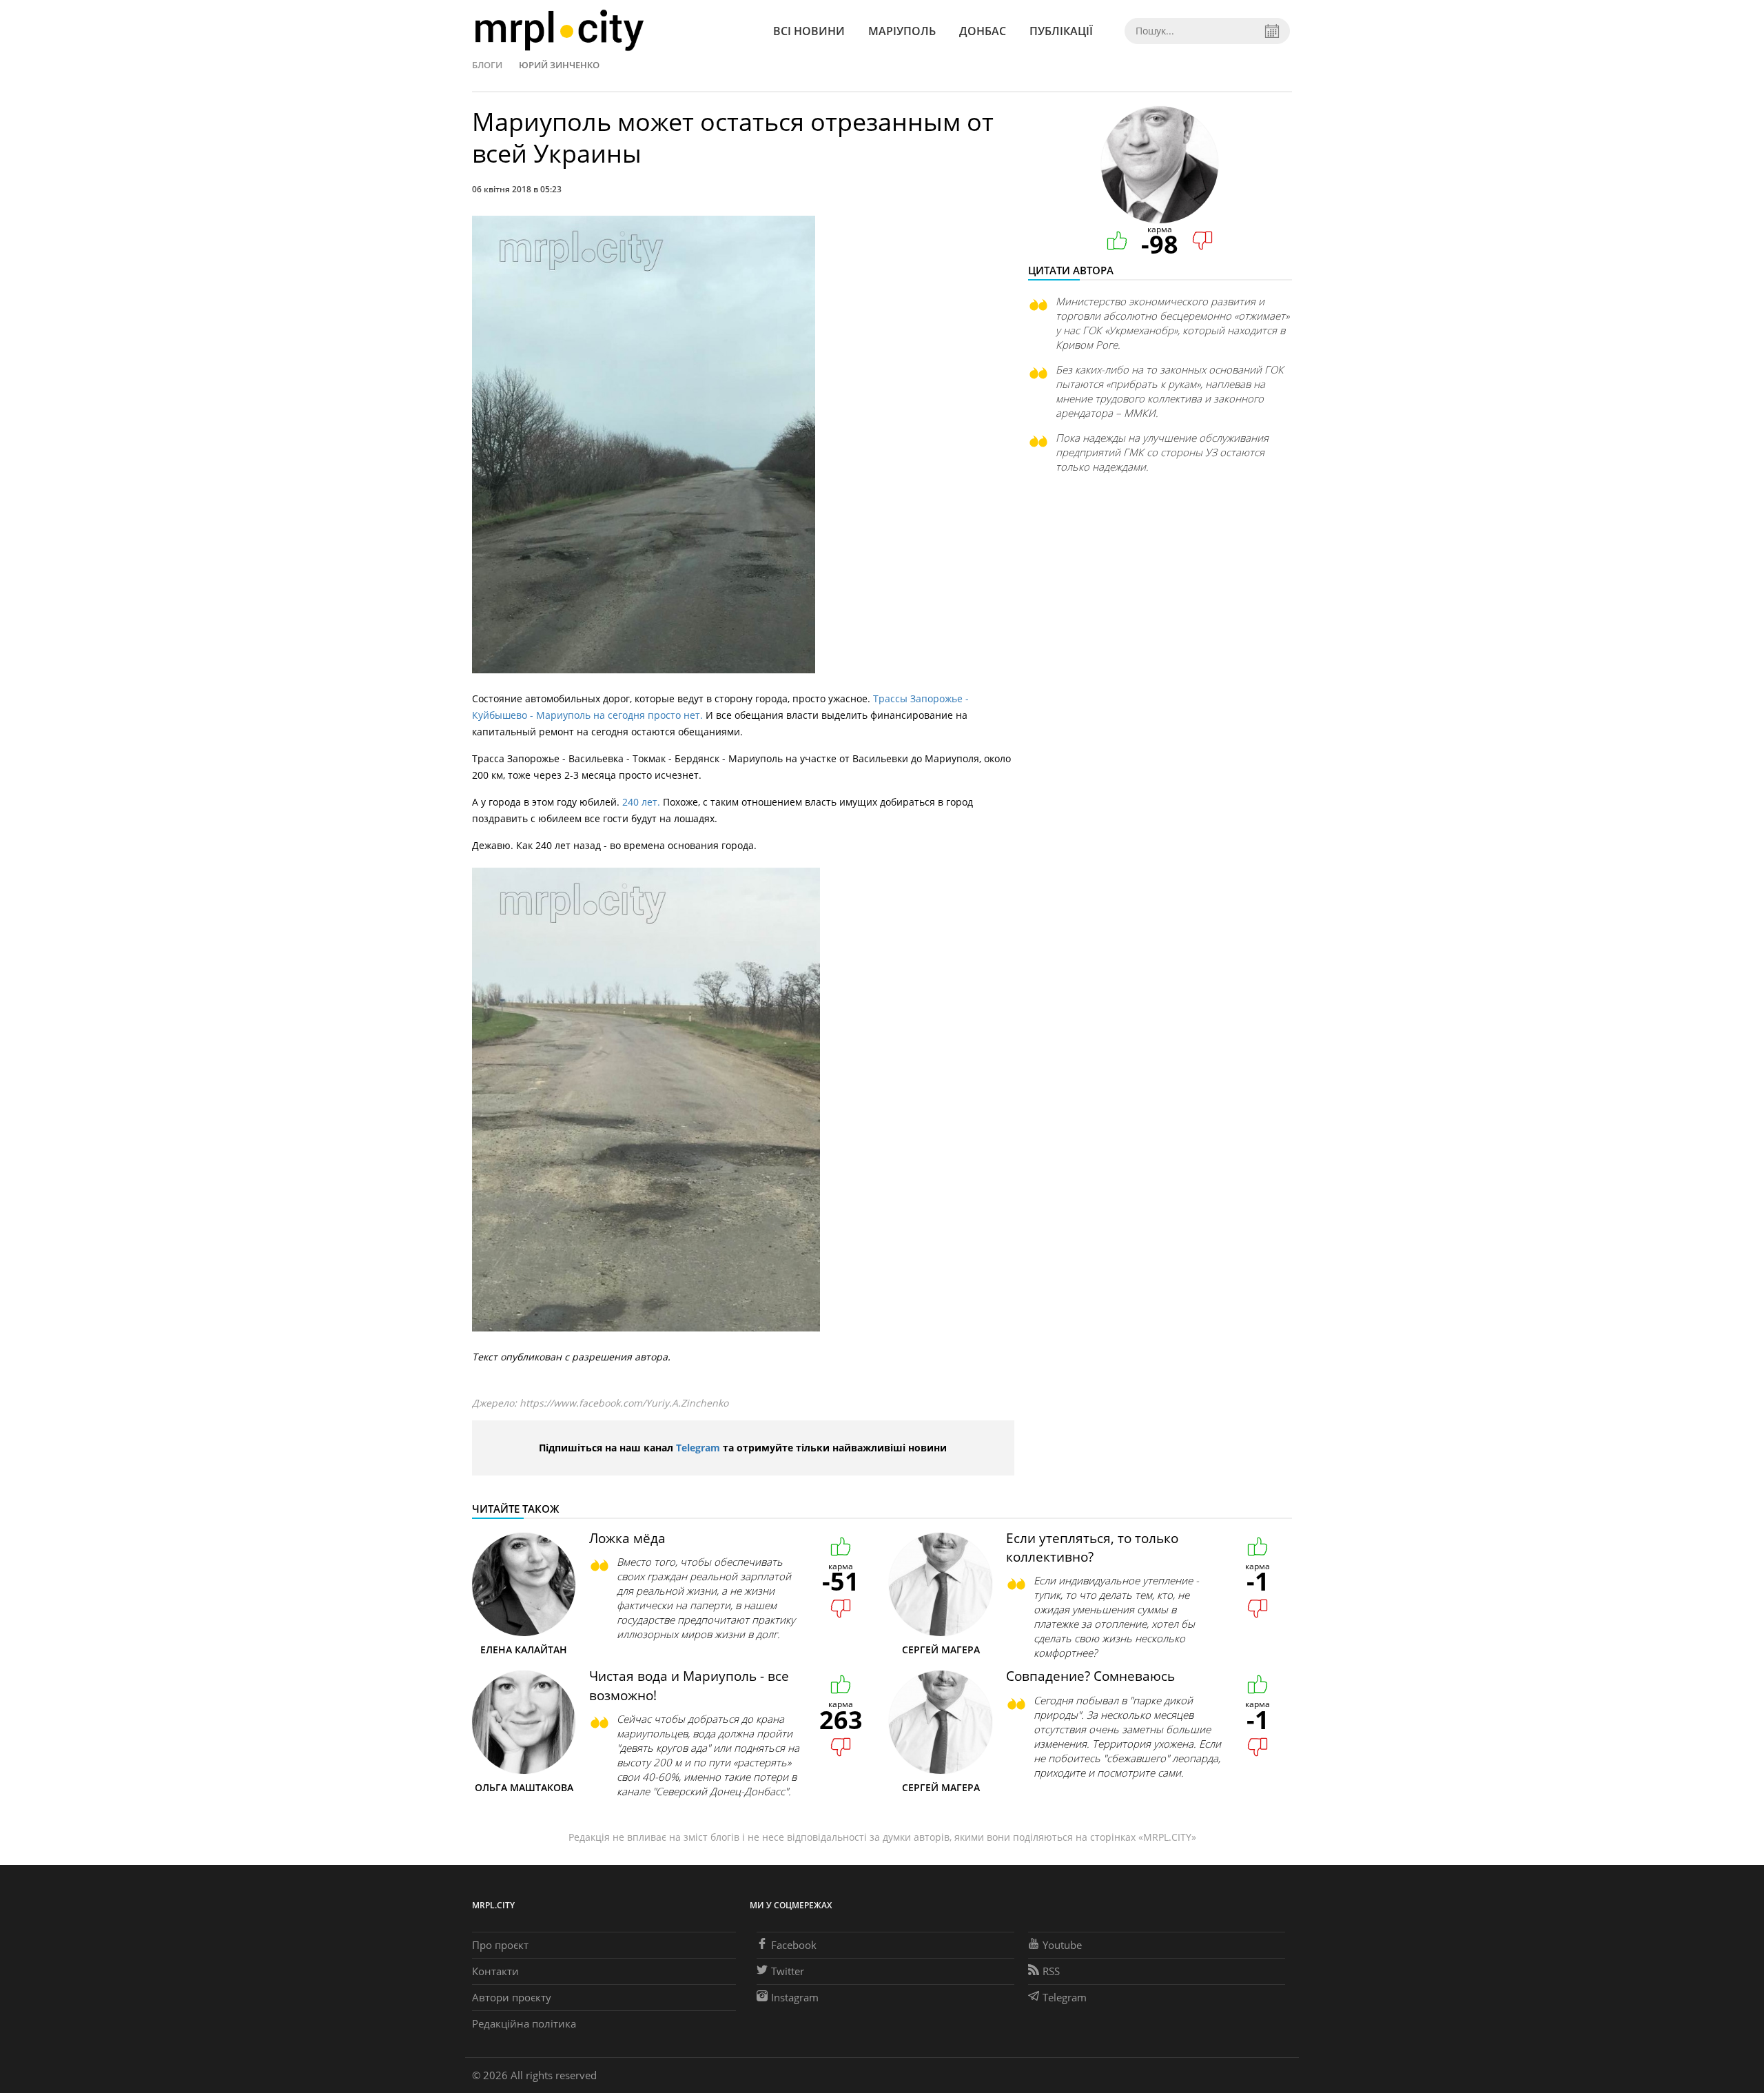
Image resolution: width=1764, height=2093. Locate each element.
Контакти (495, 1971)
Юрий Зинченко (559, 65)
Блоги (487, 65)
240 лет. (643, 802)
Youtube (1062, 1945)
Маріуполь (902, 31)
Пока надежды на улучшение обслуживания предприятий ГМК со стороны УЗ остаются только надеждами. (1162, 452)
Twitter (788, 1971)
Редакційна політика (524, 2023)
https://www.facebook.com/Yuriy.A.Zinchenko (624, 1403)
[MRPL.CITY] (559, 31)
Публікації (1061, 31)
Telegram (698, 1448)
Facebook (794, 1945)
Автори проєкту (512, 1997)
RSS (1051, 1971)
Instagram (795, 1997)
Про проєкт (500, 1945)
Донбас (983, 31)
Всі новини (809, 31)
